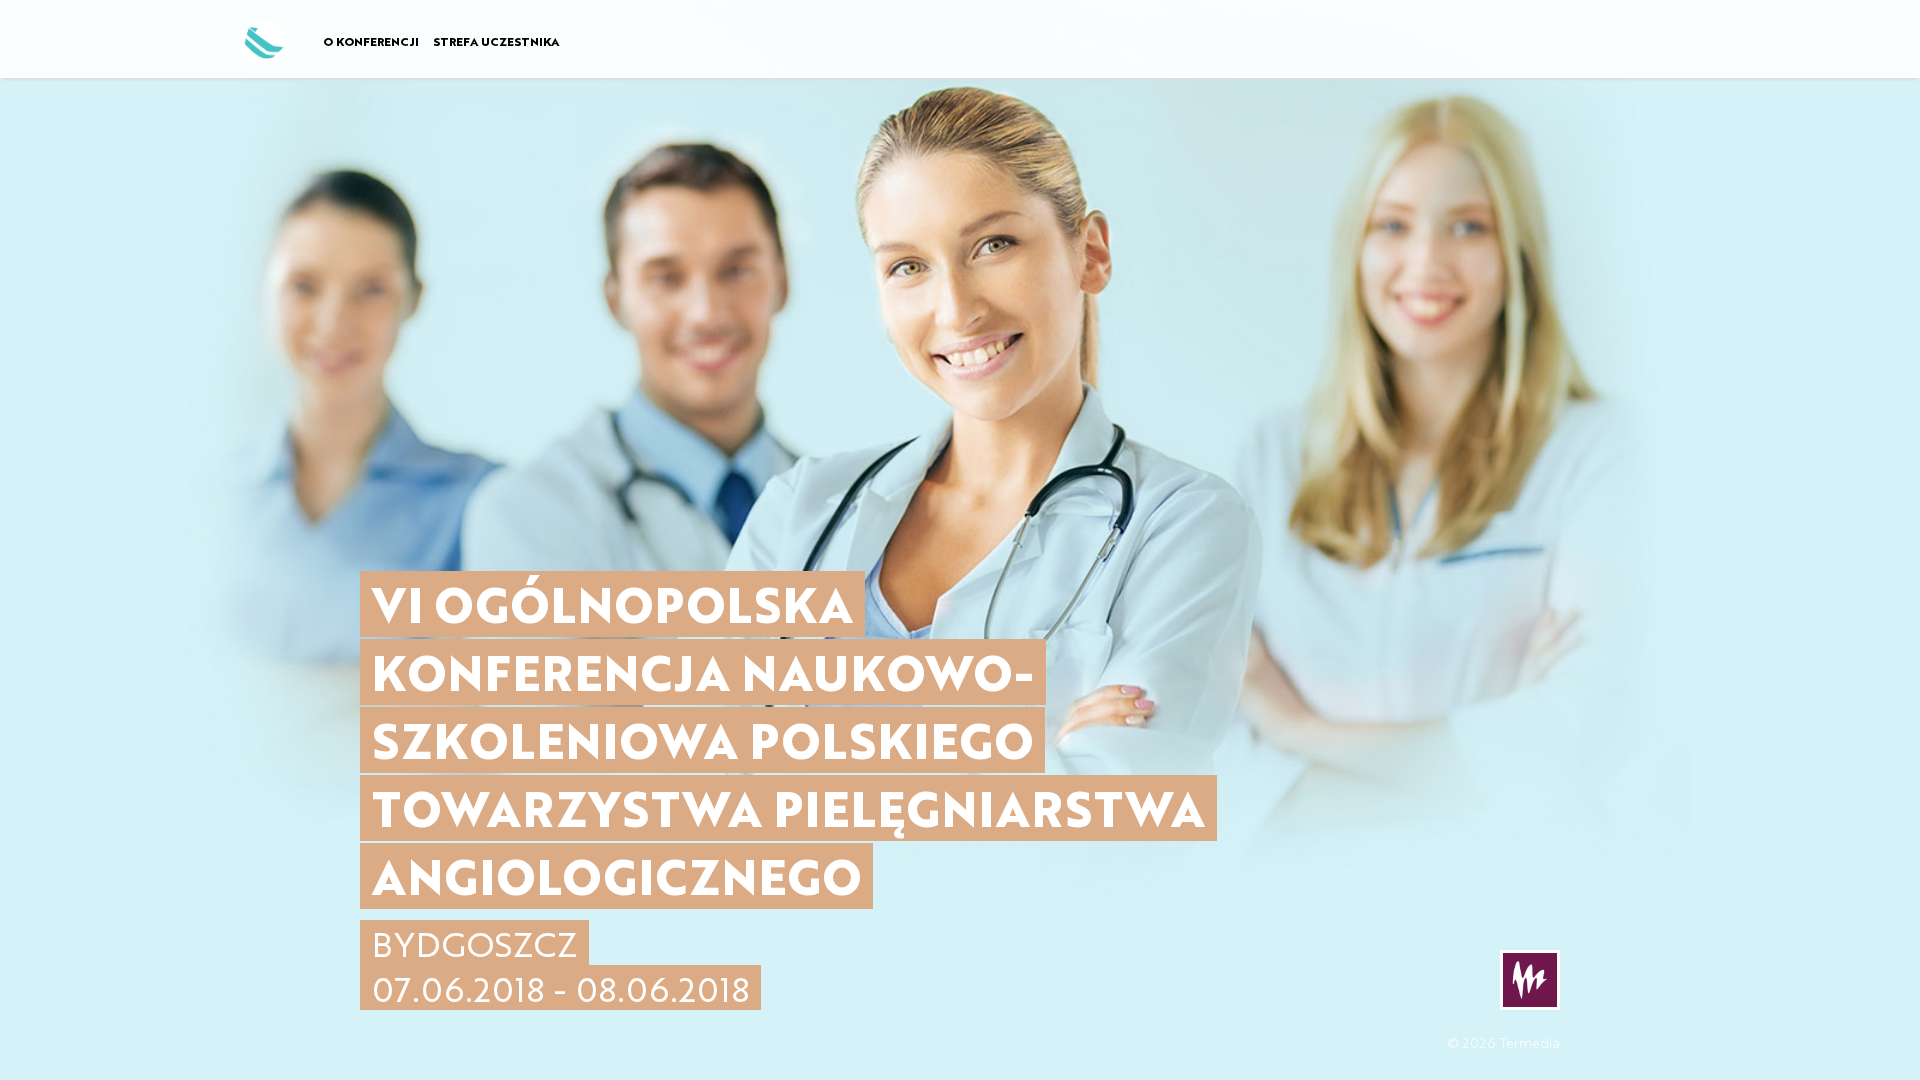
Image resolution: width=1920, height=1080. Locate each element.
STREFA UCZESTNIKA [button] (496, 41)
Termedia (1530, 1042)
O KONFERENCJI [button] (371, 41)
